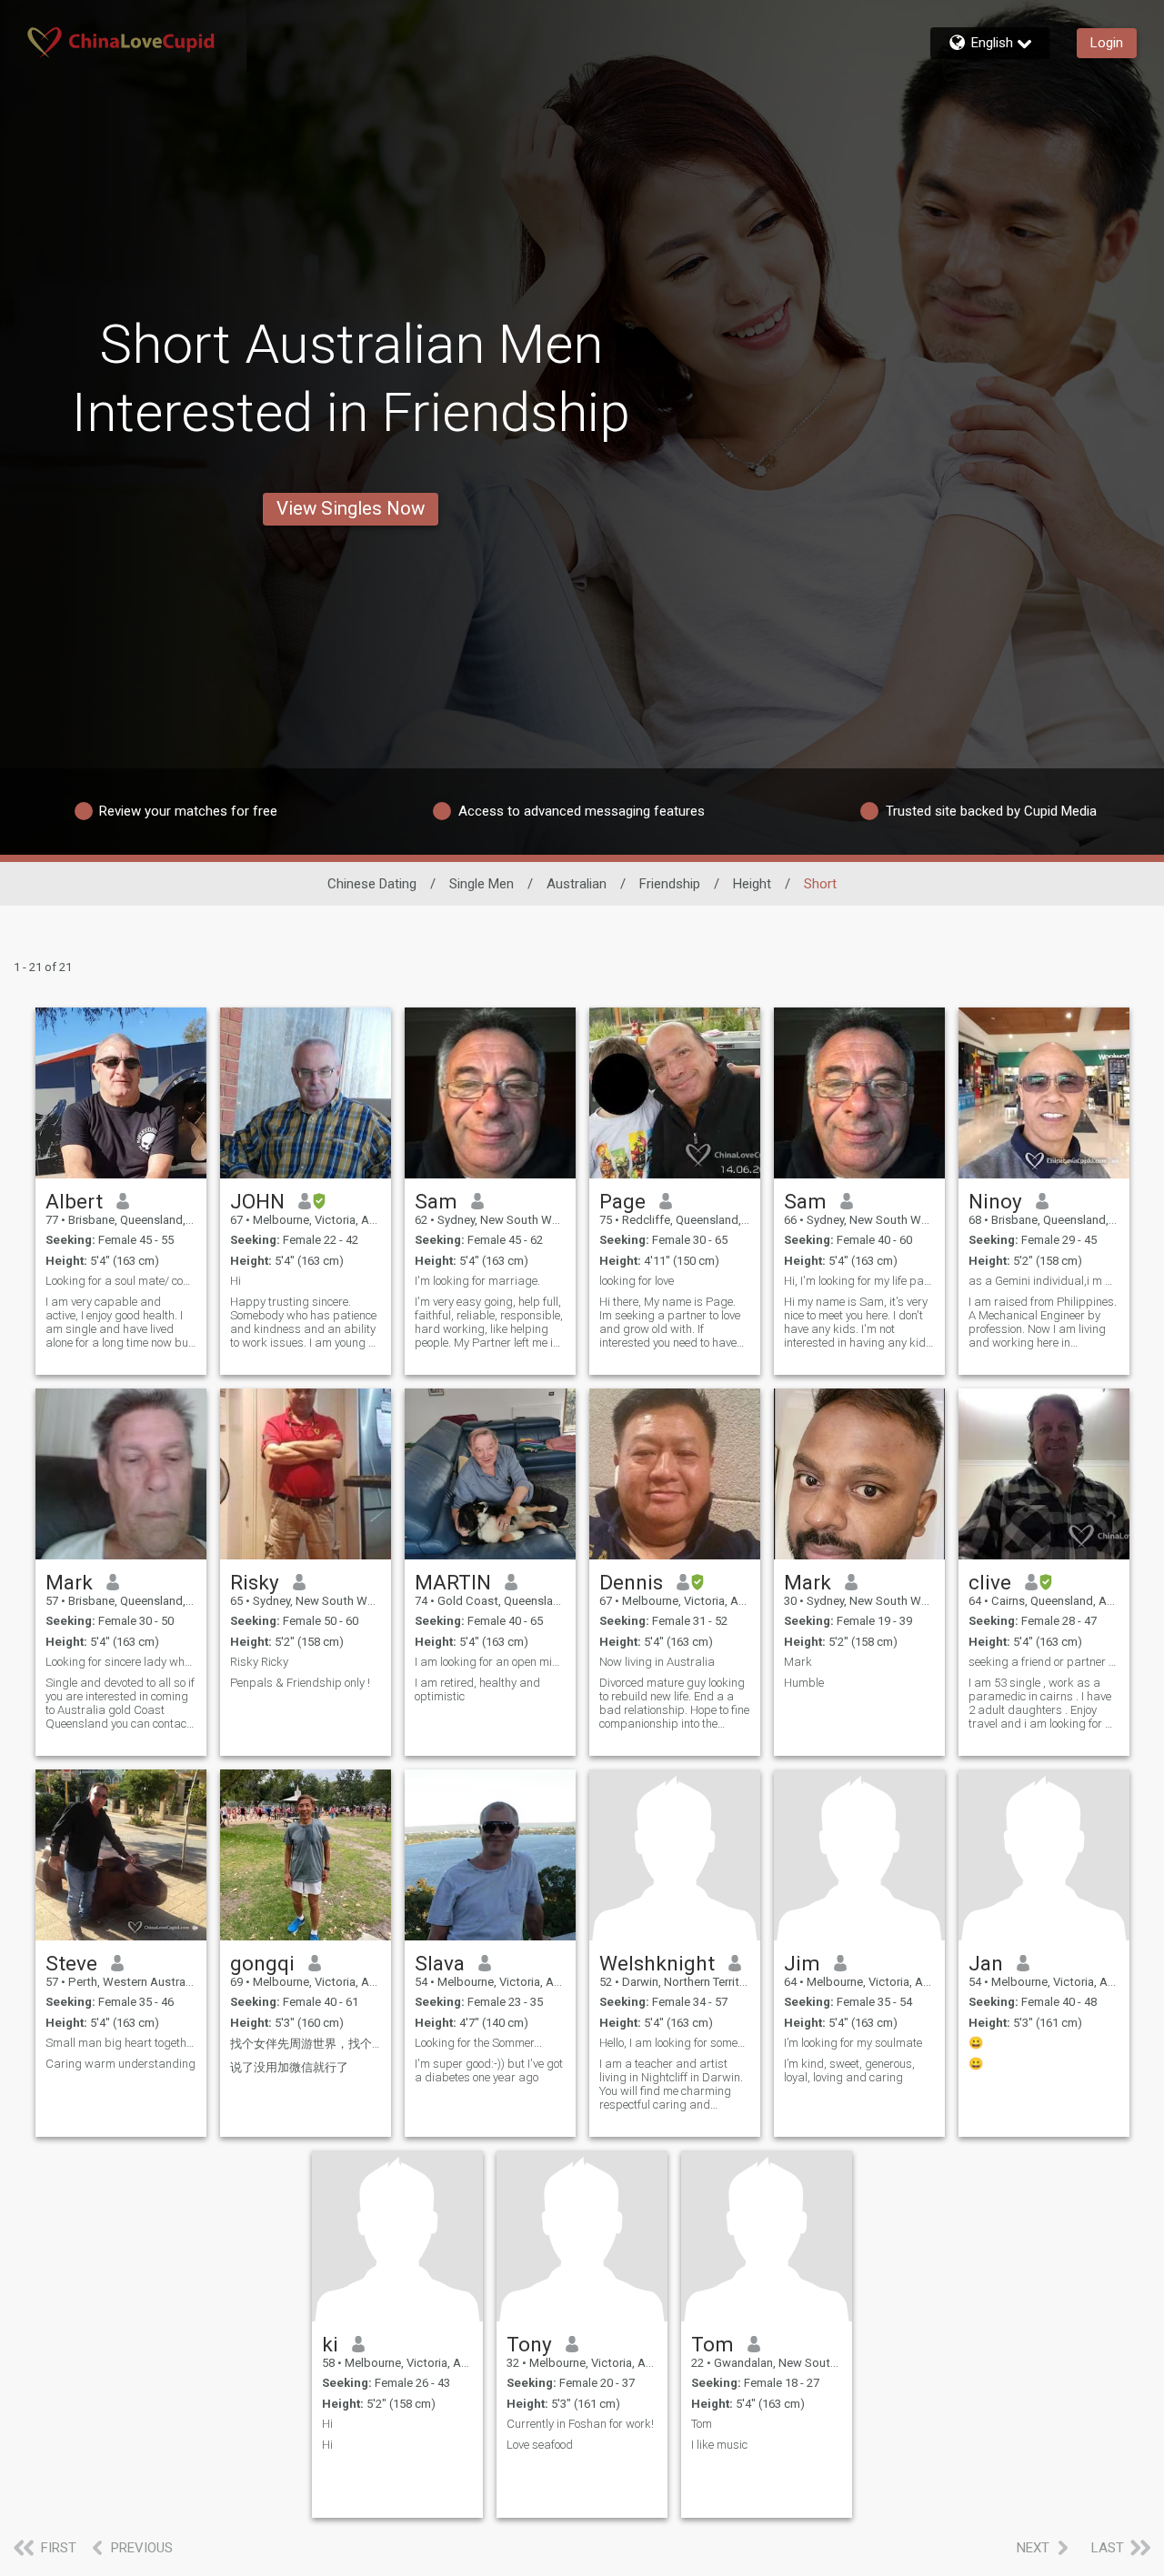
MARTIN (453, 1582)
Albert (74, 1201)
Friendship (670, 884)
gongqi (262, 1963)
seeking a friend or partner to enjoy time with (1044, 1662)
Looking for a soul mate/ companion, (121, 1281)
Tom (712, 2344)
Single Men (482, 884)
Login (1107, 43)
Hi (236, 1281)
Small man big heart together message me (121, 2043)
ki (330, 2344)
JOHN (257, 1201)
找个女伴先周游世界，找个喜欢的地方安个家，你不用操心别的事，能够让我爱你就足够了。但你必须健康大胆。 (306, 2044)
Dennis (631, 1582)
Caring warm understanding (120, 2064)
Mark (69, 1582)
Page (622, 1201)
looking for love (637, 1281)
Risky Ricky (259, 1662)
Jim (802, 1963)
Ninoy (995, 1201)
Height (752, 884)
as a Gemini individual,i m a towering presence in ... (1044, 1281)
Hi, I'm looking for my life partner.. (859, 1281)
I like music (719, 2445)
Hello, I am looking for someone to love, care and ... (675, 2043)
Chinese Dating (372, 884)
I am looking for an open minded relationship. (490, 1662)
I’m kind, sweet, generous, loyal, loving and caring (849, 2070)
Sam (436, 1201)
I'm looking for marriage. (477, 1281)
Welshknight (657, 1963)
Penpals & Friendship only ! (300, 1683)
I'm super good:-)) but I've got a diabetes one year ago (489, 2070)
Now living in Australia (657, 1662)
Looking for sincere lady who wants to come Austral (121, 1662)
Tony (529, 2344)
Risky (255, 1582)
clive (990, 1582)
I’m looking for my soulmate (853, 2043)
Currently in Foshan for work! (580, 2424)
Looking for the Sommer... (478, 2043)
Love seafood (540, 2445)
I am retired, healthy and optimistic (477, 1689)
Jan (986, 1963)
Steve (71, 1963)
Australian (577, 884)
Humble (804, 1683)
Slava (440, 1963)
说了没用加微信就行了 (289, 2067)
